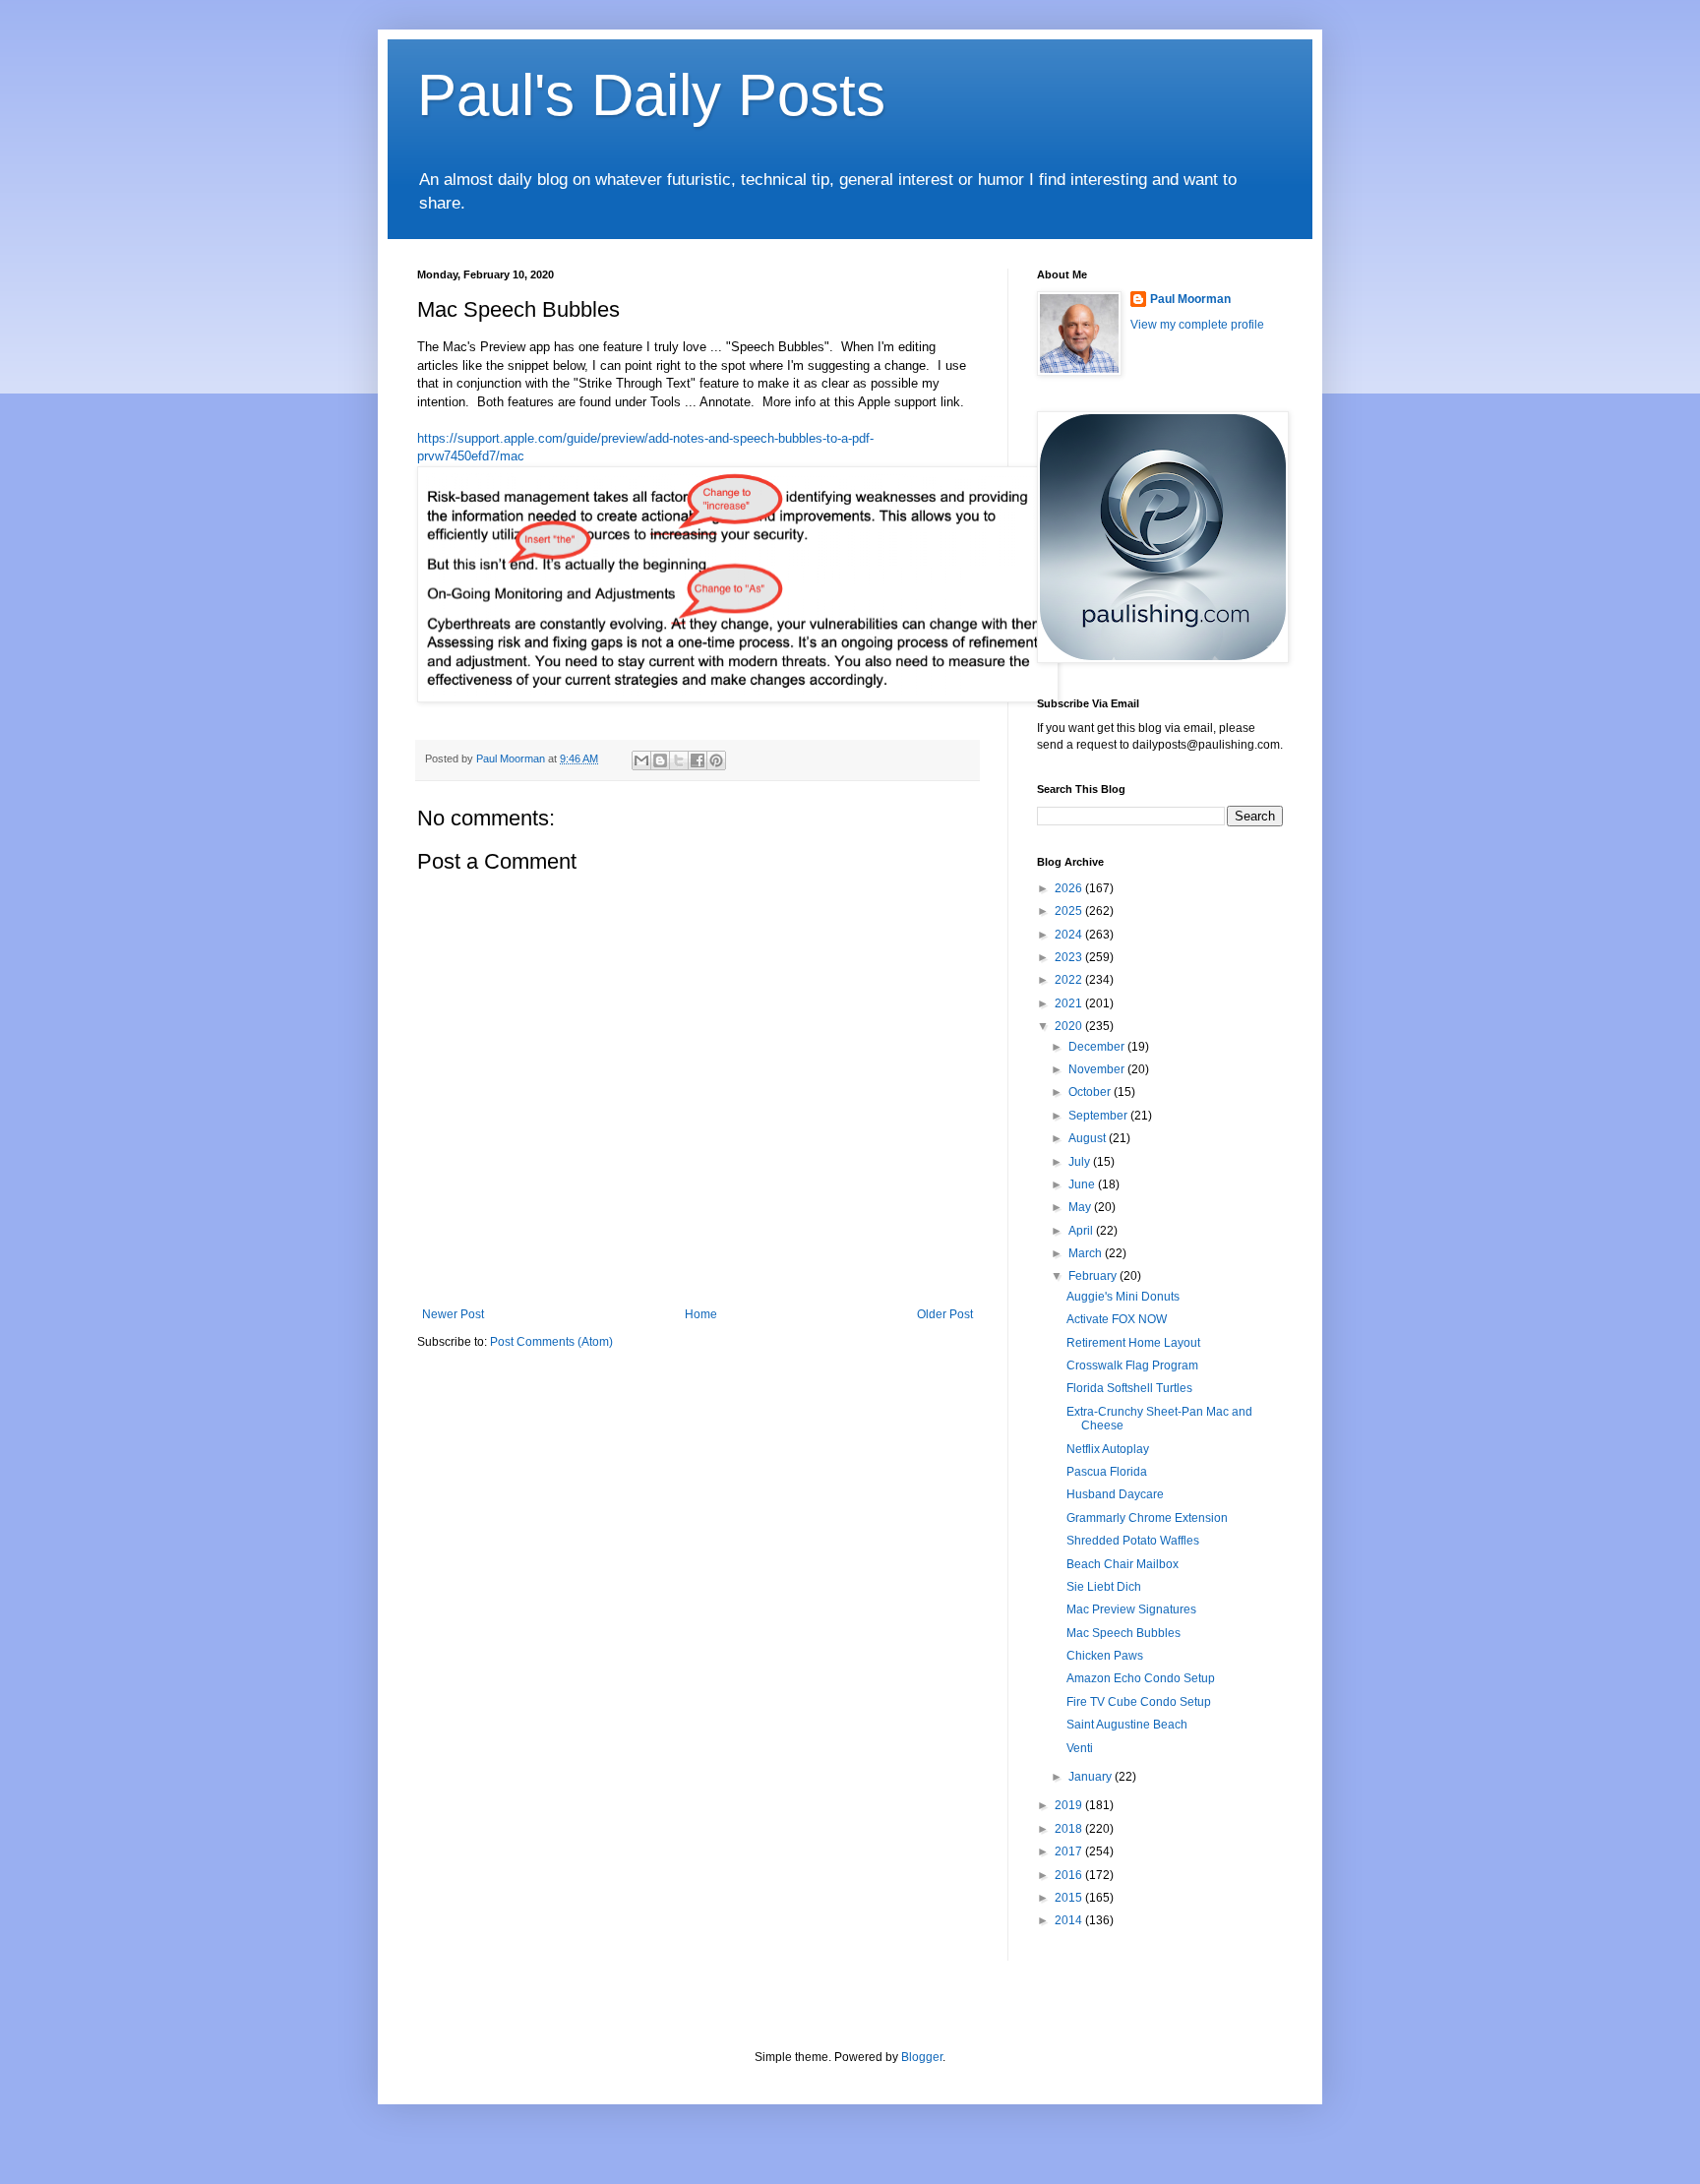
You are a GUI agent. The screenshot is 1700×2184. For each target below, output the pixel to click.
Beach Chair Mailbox (1123, 1564)
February (1094, 1276)
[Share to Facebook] (698, 760)
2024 (1070, 935)
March (1087, 1253)
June (1083, 1184)
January (1092, 1777)
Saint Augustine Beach (1127, 1725)
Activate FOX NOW (1117, 1319)
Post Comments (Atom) (551, 1342)
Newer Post (453, 1314)
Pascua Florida (1107, 1472)
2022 (1070, 980)
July (1081, 1162)
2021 (1070, 1003)
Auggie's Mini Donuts (1123, 1297)
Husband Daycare (1115, 1494)
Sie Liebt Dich (1104, 1587)
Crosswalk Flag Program (1132, 1365)
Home (701, 1314)
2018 (1070, 1829)
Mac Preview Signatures (1131, 1609)
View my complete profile (1197, 325)
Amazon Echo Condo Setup (1141, 1678)
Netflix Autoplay (1108, 1449)
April (1082, 1231)
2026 (1070, 888)
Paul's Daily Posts (651, 95)
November (1098, 1069)
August (1089, 1138)
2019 (1070, 1805)
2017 (1070, 1851)
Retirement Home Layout (1133, 1343)
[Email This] (641, 760)
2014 (1070, 1920)
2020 (1070, 1026)
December (1098, 1047)
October (1091, 1092)
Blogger (922, 2057)
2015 (1070, 1898)
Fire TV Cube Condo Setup (1139, 1702)
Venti (1080, 1748)
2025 (1070, 911)
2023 (1070, 957)
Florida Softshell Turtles (1129, 1388)
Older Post (945, 1314)
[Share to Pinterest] (716, 760)
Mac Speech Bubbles (1123, 1633)
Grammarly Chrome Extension (1147, 1518)
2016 (1070, 1875)
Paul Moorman (1190, 299)
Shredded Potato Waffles (1133, 1541)
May (1081, 1207)
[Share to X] (679, 760)
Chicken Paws (1105, 1656)
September (1099, 1116)
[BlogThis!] (660, 760)
